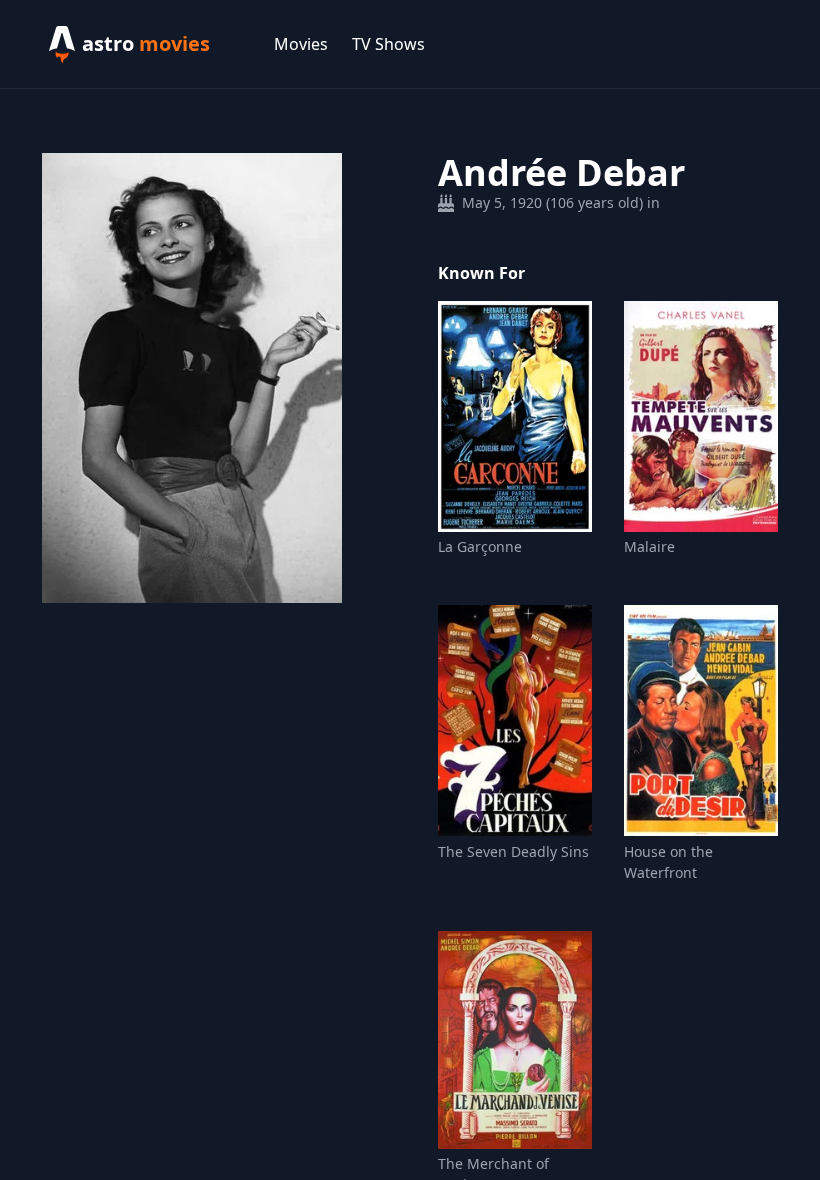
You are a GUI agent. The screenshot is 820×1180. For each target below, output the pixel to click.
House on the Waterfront (668, 862)
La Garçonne (480, 546)
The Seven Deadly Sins (513, 851)
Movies (301, 44)
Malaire (649, 546)
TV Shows (388, 44)
